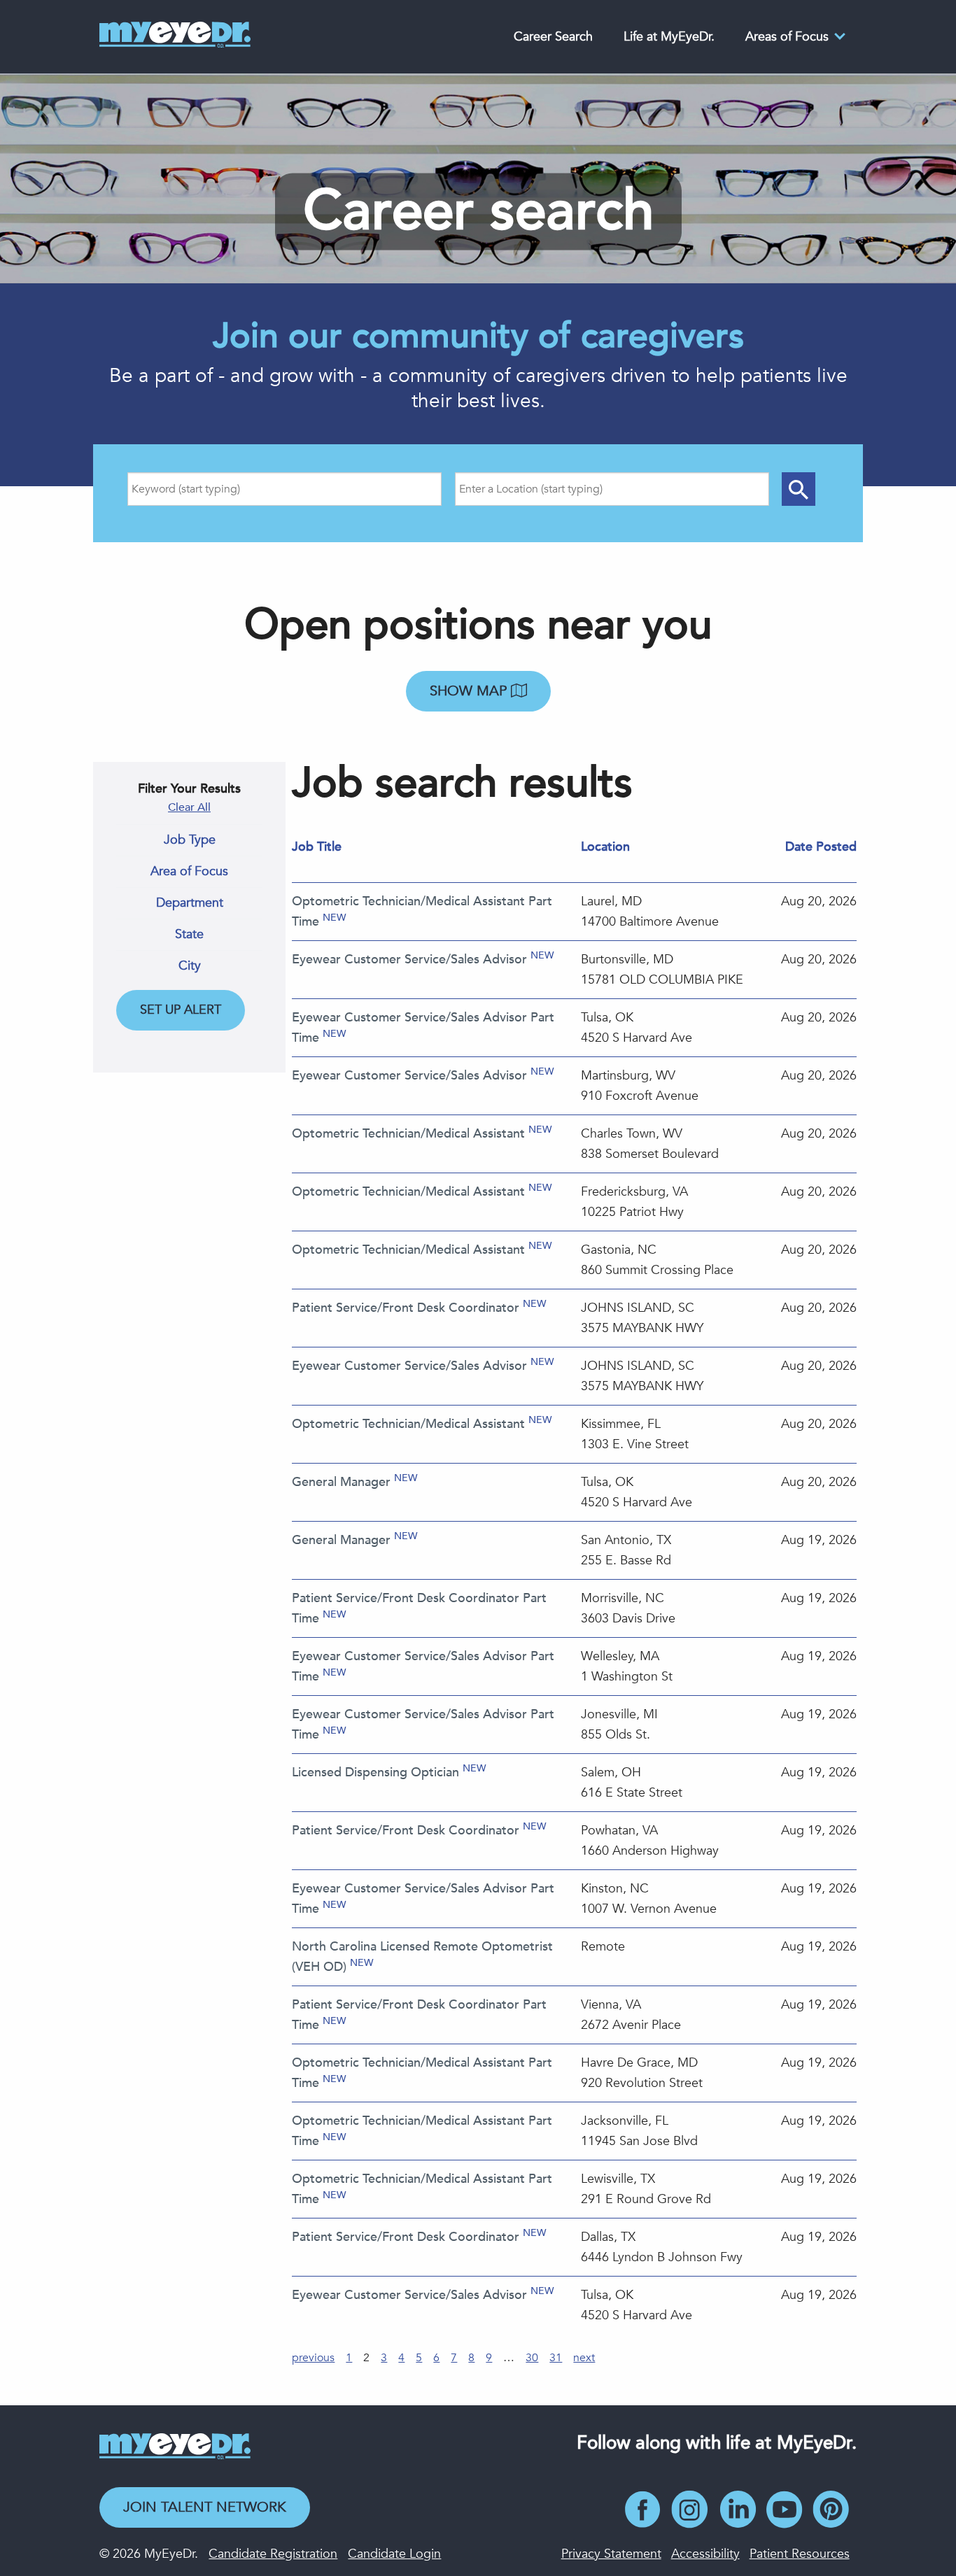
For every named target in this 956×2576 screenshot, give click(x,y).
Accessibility (705, 2554)
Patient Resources (800, 2554)
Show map (470, 691)
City (190, 966)
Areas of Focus (787, 37)
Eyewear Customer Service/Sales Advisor (409, 960)
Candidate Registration (273, 2554)
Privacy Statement (611, 2554)
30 (532, 2358)
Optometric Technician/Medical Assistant (408, 1134)
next (584, 2358)
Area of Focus (189, 872)
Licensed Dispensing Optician (375, 1772)
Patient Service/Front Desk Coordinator (406, 1308)
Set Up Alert (181, 1010)
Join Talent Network (205, 2507)
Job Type (190, 840)
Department (190, 903)
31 (556, 2358)
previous (313, 2358)
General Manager (341, 1482)
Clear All (189, 807)
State (189, 935)
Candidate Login (394, 2554)
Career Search (553, 37)
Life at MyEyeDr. (669, 37)
